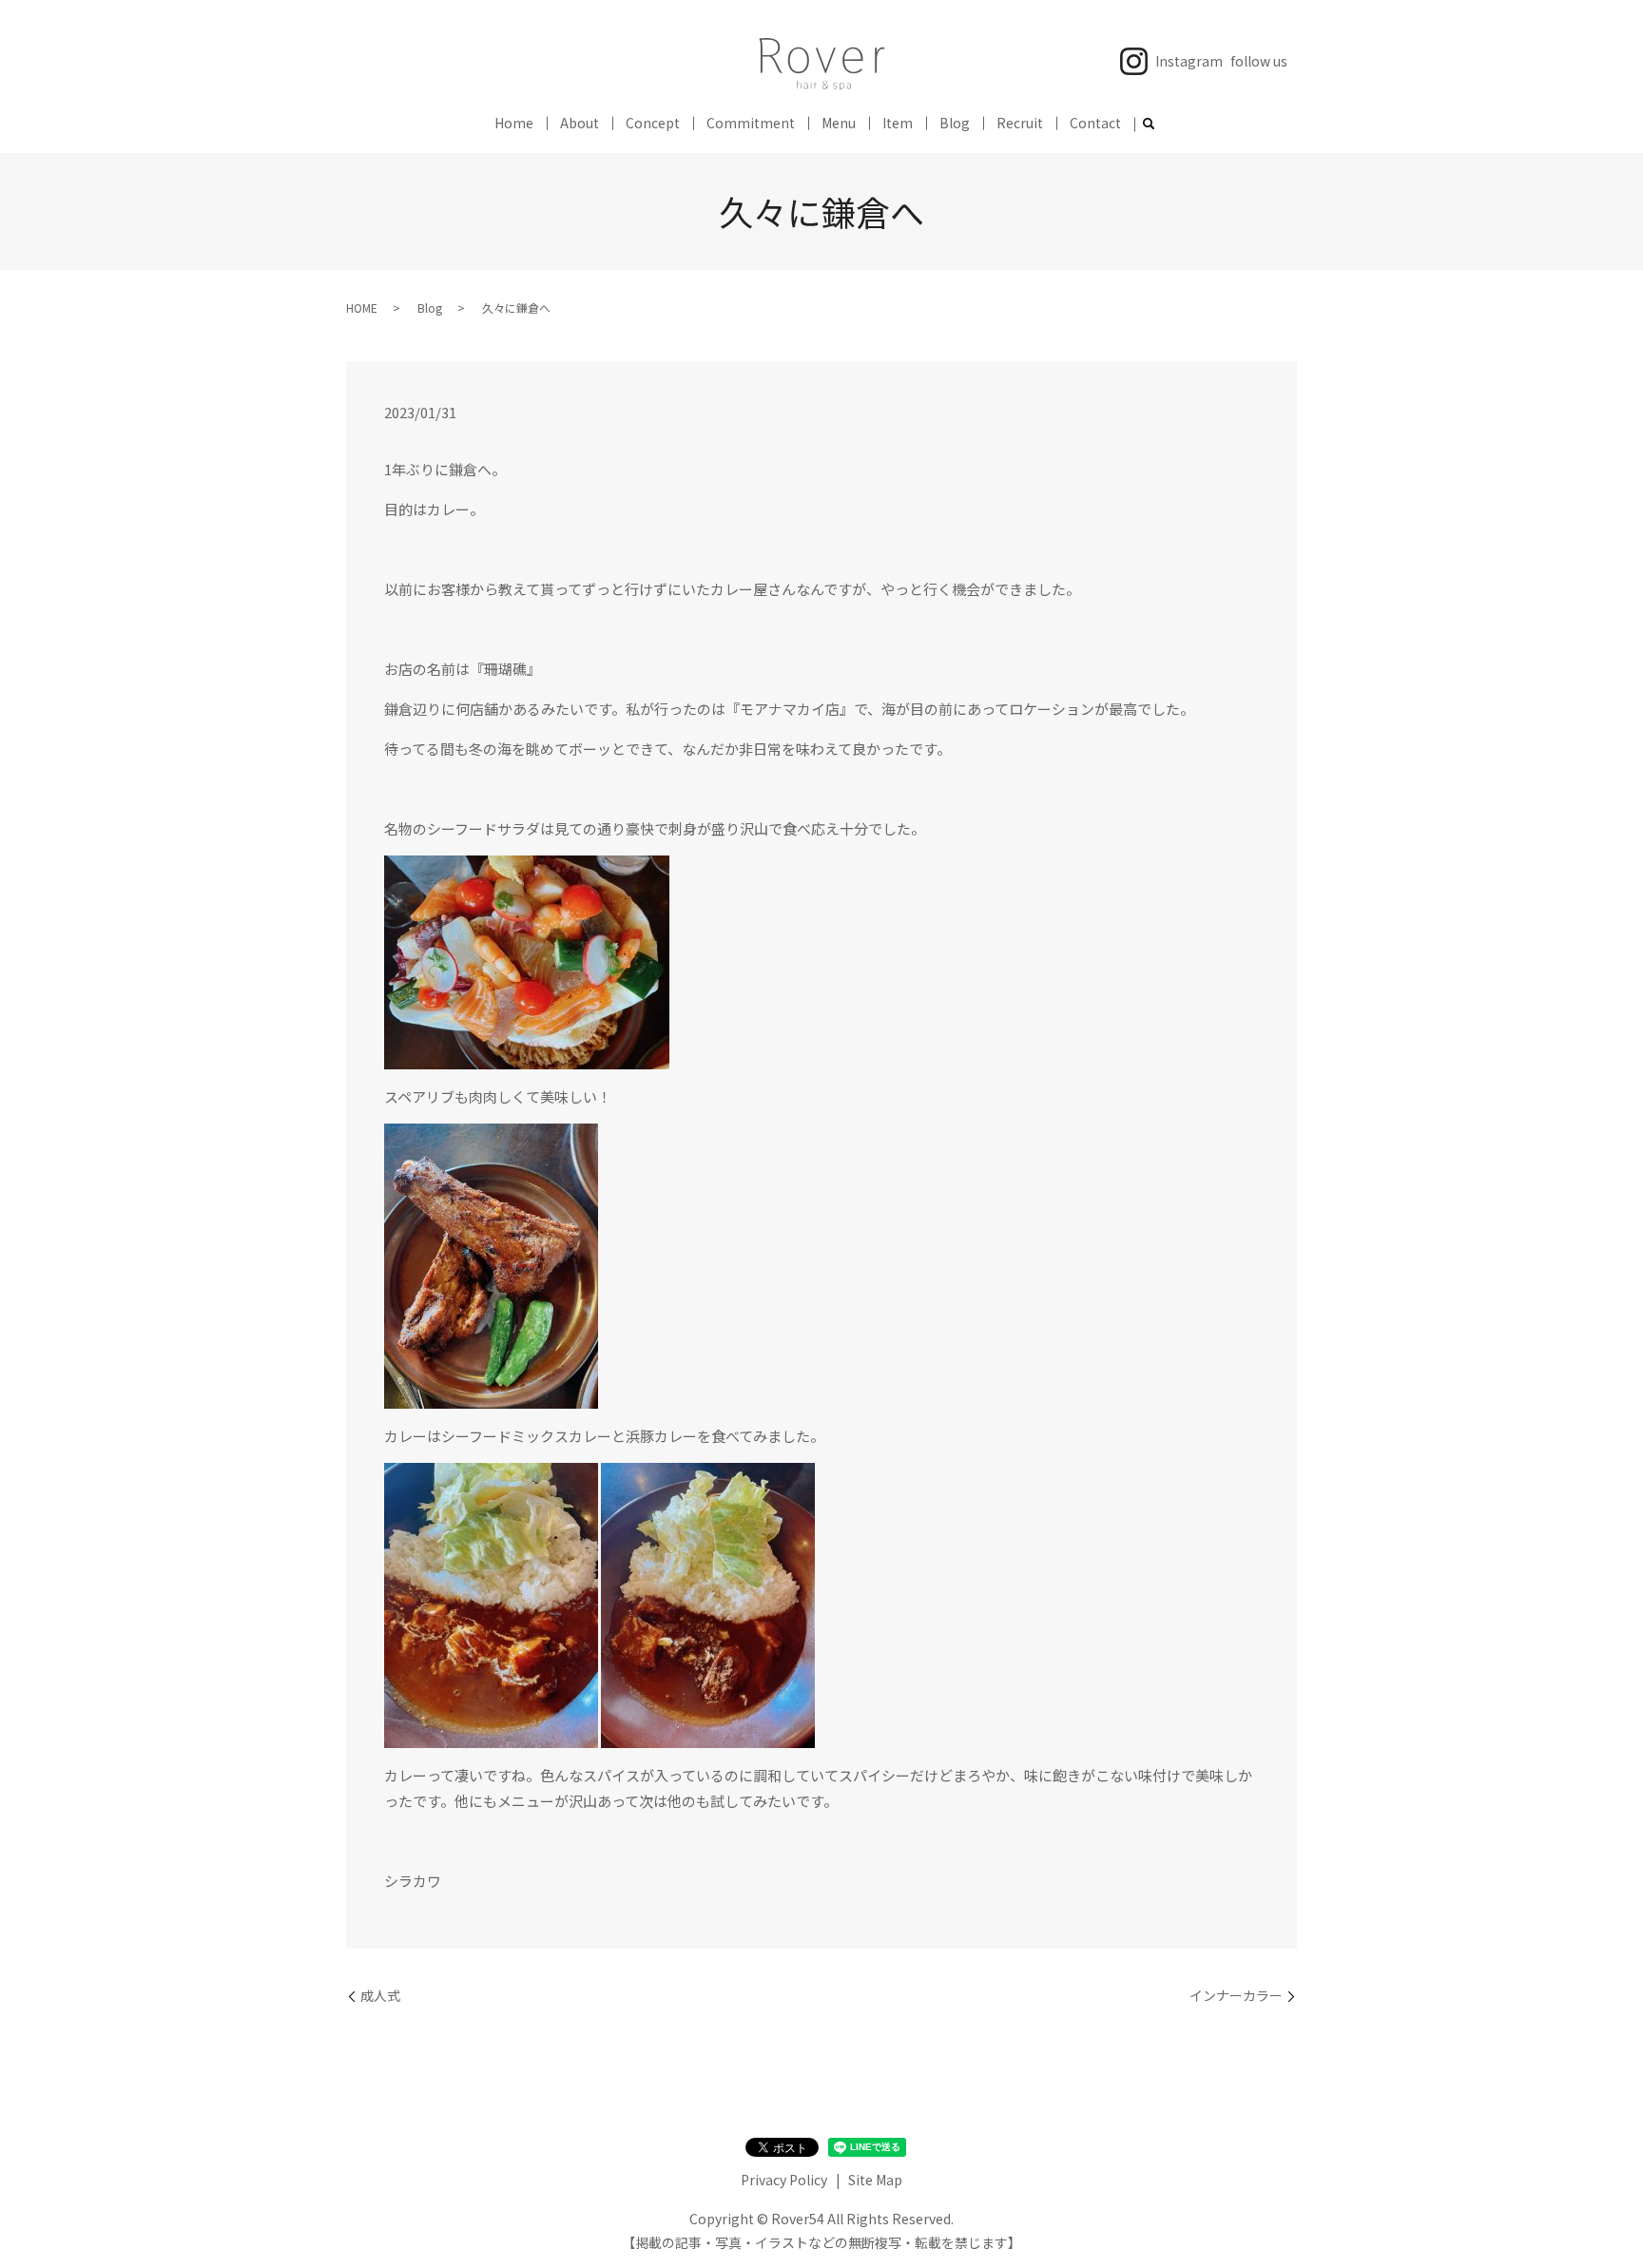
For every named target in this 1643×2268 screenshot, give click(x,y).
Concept (653, 123)
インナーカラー (1236, 1996)
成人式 (380, 1996)
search (1149, 125)
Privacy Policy (784, 2180)
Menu (839, 123)
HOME (362, 308)
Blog (955, 123)
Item (898, 123)
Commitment (751, 123)
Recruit (1020, 123)
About (580, 123)
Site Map (875, 2180)
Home (514, 123)
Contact (1095, 123)
